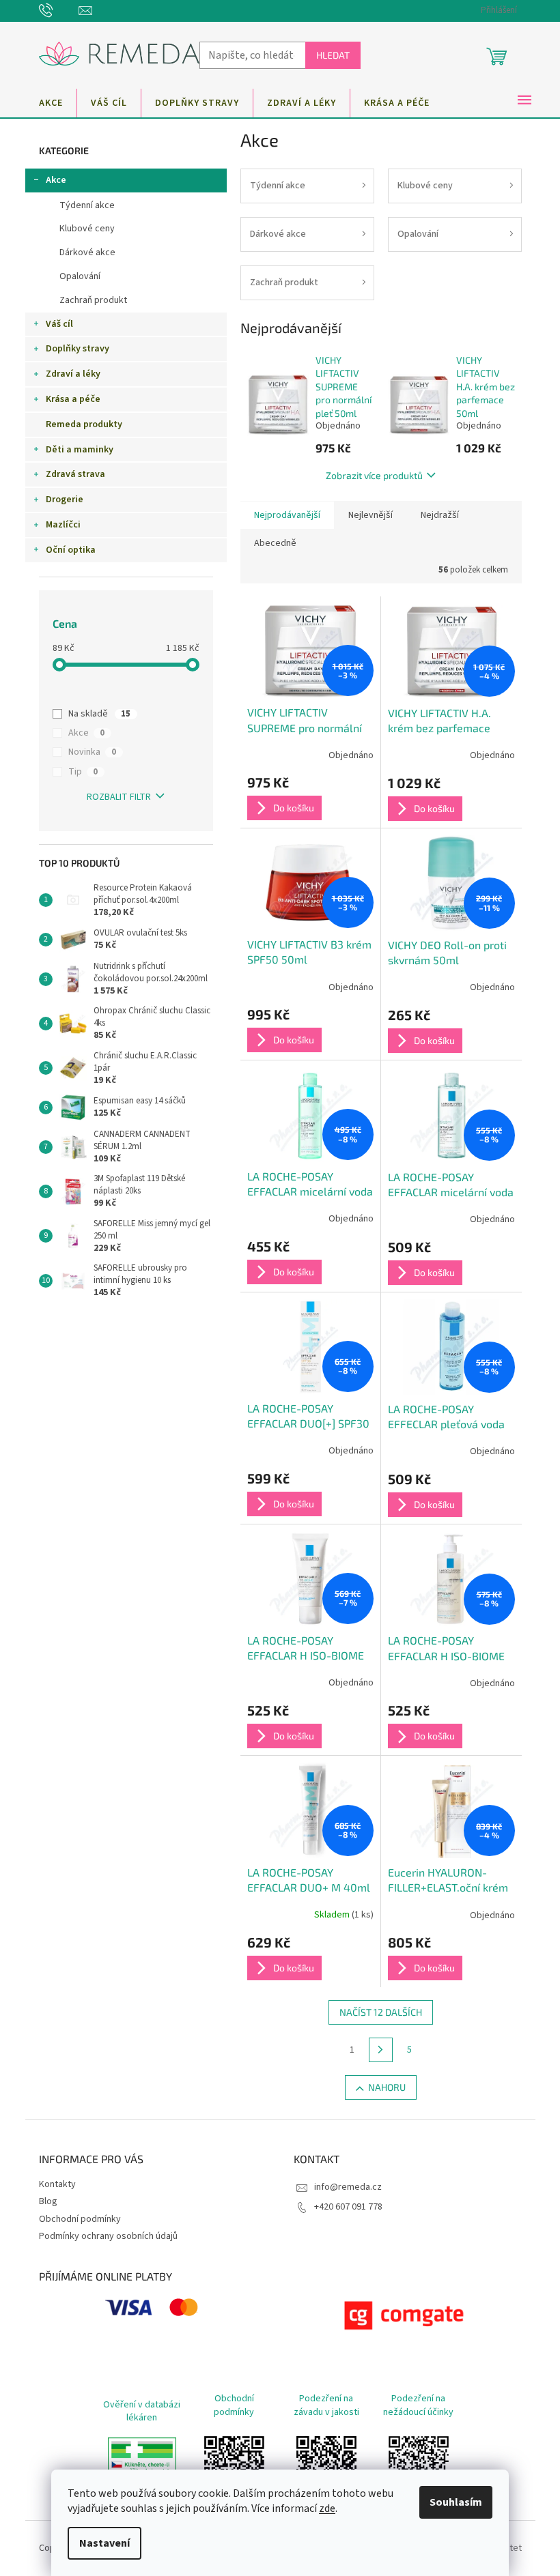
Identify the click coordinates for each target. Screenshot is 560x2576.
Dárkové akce (87, 252)
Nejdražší (440, 515)
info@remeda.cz (348, 2187)
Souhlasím (456, 2502)
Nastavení (104, 2543)
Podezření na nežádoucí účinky (418, 2405)
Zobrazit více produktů (374, 475)
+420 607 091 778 (348, 2207)
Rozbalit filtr (119, 797)
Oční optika (71, 550)
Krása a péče (73, 399)
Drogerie (65, 500)
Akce (56, 180)
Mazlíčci (63, 525)
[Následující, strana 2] (381, 2050)
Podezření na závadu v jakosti (326, 2405)
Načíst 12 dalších (381, 2012)
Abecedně (275, 543)
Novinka (92, 752)
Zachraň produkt (93, 300)
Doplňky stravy (78, 349)
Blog (48, 2201)
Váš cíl (59, 324)
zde (327, 2508)
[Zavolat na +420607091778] (59, 10)
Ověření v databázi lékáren (142, 2411)
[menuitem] (51, 103)
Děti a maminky (80, 450)
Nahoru (387, 2087)
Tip (83, 772)
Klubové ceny (87, 229)
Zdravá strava (75, 474)
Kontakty (57, 2184)
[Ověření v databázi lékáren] (142, 2466)
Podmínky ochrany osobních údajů (108, 2236)
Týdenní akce (87, 205)
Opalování (80, 276)
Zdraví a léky (73, 374)
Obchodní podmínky (80, 2219)
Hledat (333, 55)
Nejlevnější (370, 515)
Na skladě (99, 714)
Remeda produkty (84, 424)
